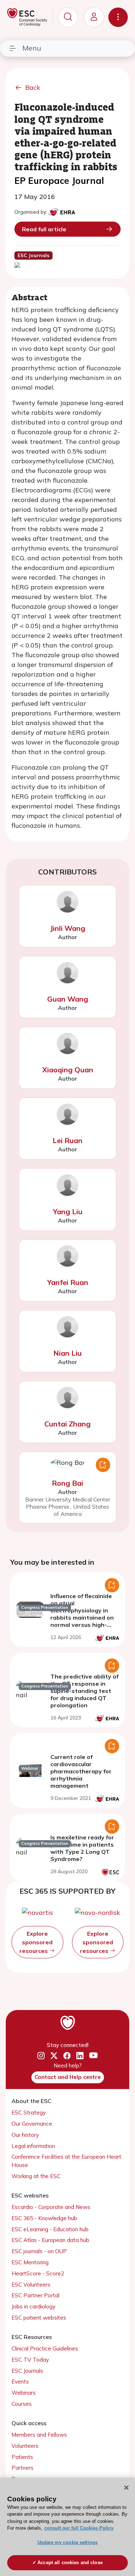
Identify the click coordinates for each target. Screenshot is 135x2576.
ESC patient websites (39, 2318)
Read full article (44, 229)
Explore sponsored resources (36, 1942)
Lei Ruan (67, 1140)
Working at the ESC (36, 2176)
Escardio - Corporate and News (51, 2207)
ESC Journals (27, 2371)
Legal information (33, 2146)
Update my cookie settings (67, 2542)
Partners (22, 2468)
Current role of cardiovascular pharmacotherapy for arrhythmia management (81, 1771)
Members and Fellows (39, 2435)
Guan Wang (68, 999)
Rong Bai (67, 1483)
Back (33, 87)
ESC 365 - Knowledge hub (44, 2218)
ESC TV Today (30, 2360)
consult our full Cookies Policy (79, 2528)
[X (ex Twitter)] (54, 2056)
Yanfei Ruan (68, 1282)
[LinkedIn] (80, 2056)
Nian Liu (67, 1353)
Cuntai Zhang (67, 1424)
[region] (67, 2527)
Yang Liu (68, 1212)
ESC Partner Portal (35, 2295)
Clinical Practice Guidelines (45, 2348)
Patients (22, 2457)
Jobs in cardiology (33, 2306)
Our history (25, 2135)
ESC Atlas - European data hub (50, 2240)
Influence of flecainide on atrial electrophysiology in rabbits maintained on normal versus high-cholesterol (82, 1614)
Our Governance (32, 2124)
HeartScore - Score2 (38, 2273)
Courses (22, 2404)
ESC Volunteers (31, 2285)
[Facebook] (67, 2056)
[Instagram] (41, 2056)
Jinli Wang (68, 928)
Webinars (24, 2393)
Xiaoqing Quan (68, 1070)
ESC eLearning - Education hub (50, 2229)
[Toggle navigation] (118, 17)
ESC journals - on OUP (39, 2251)
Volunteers (25, 2446)
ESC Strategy (29, 2113)
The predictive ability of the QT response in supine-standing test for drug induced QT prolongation (84, 1691)
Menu (32, 48)
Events (20, 2382)
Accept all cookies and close (70, 2563)
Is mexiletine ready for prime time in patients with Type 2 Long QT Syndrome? (82, 1848)
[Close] (126, 2488)
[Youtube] (93, 2056)
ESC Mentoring (30, 2262)
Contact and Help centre (68, 2077)
